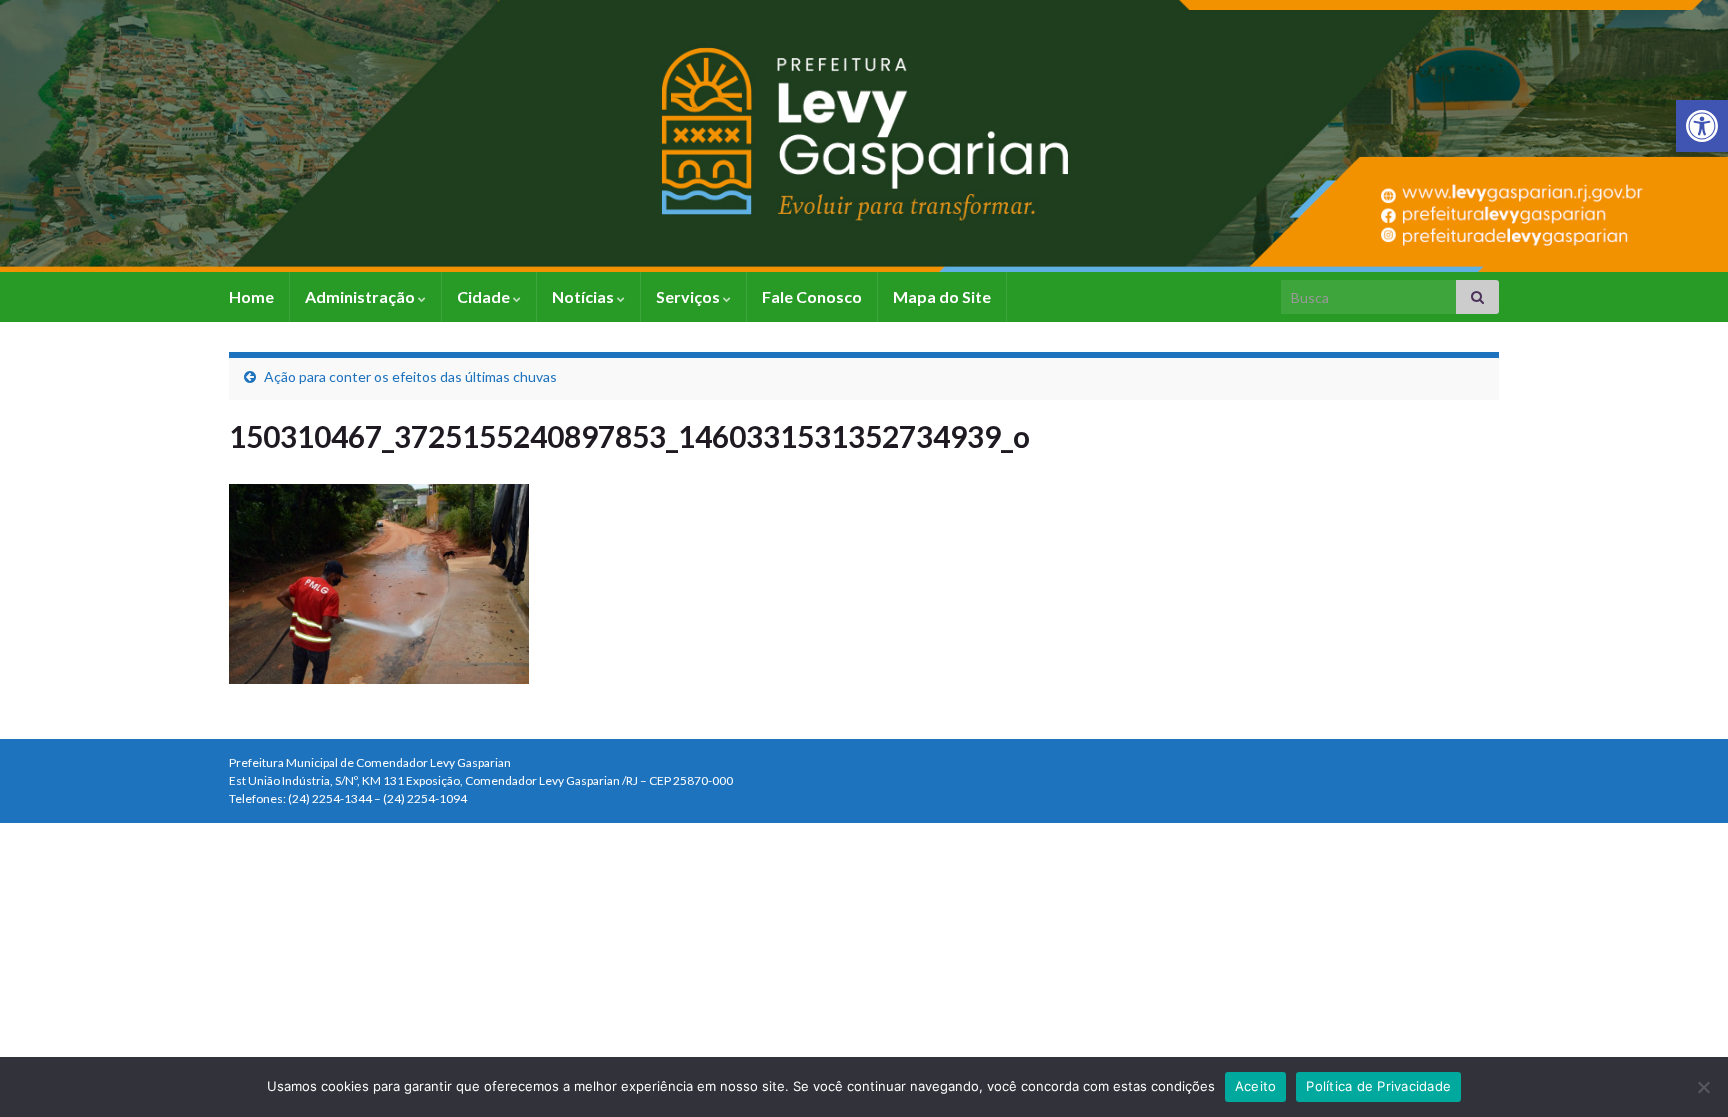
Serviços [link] (689, 296)
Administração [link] (361, 296)
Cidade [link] (485, 296)
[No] (1703, 1087)
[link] (1702, 126)
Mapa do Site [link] (942, 296)
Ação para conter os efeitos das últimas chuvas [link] (410, 376)
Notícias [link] (584, 296)
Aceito (1256, 1086)
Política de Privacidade (1378, 1086)
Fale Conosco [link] (812, 296)
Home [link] (251, 296)
